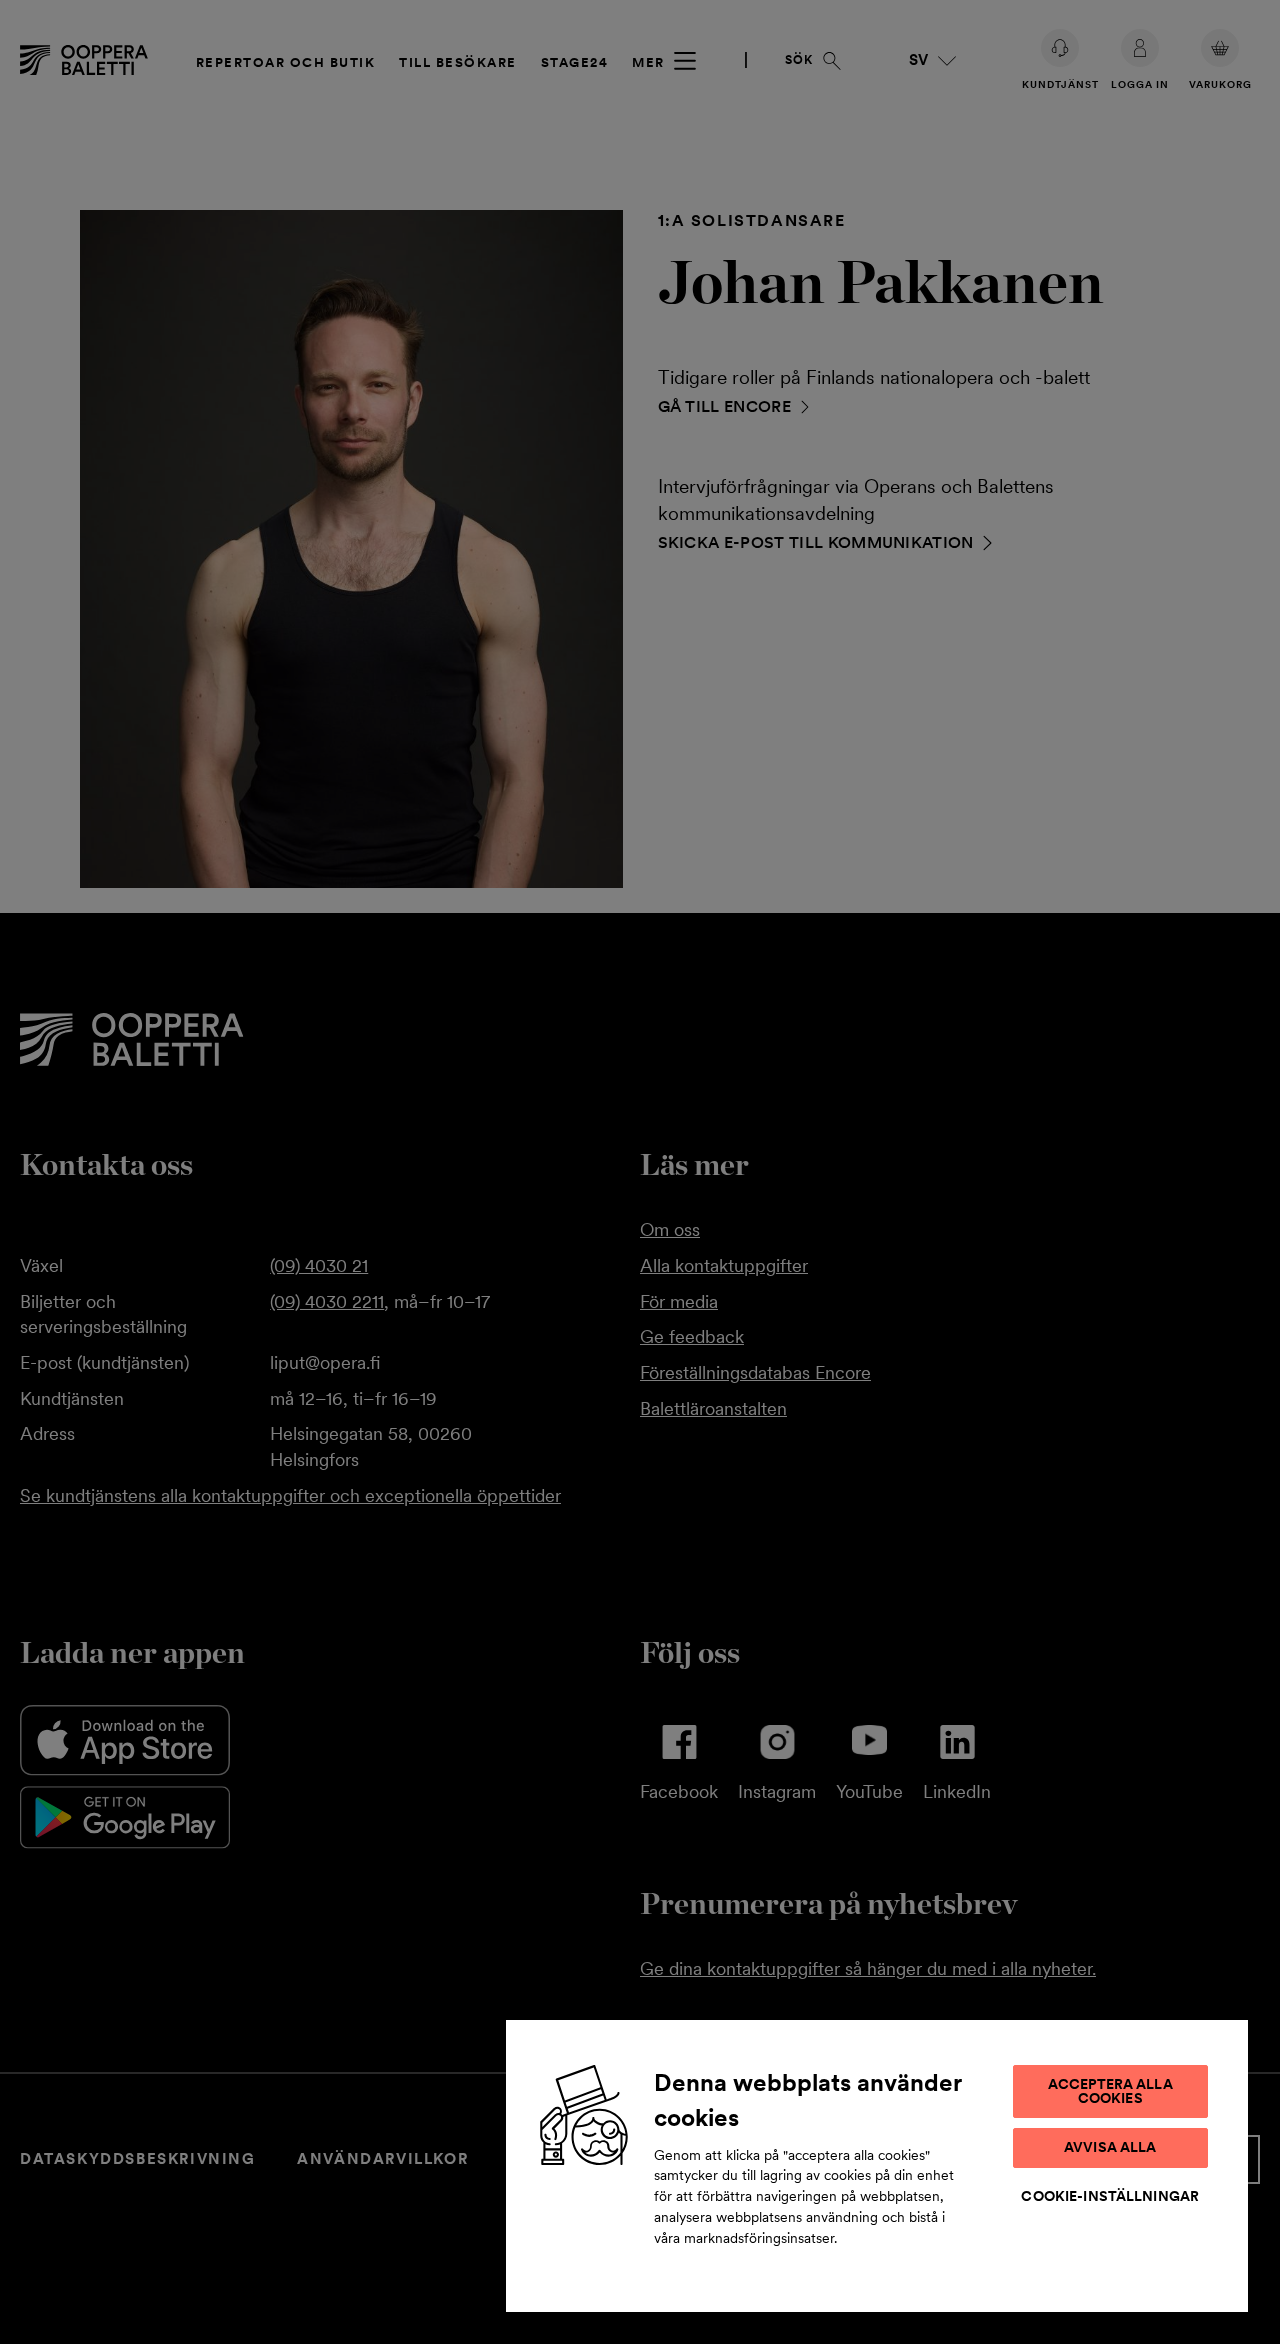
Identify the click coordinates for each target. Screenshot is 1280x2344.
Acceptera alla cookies (1110, 2091)
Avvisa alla (1110, 2147)
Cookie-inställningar (1110, 2196)
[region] (877, 2165)
